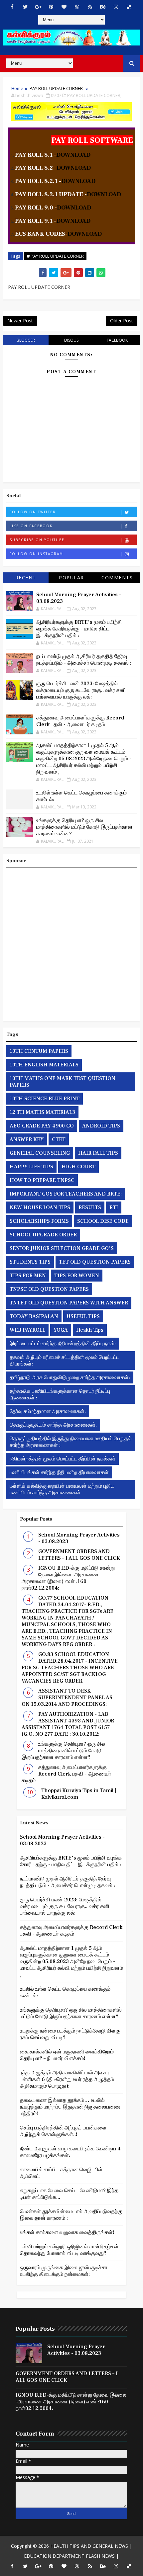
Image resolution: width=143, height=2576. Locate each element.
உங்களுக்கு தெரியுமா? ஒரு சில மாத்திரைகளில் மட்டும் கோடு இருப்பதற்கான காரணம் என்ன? (84, 827)
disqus (71, 340)
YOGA (61, 1330)
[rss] (90, 7)
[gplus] (38, 7)
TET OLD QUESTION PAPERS (95, 1262)
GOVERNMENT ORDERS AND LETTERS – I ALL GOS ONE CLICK (79, 1555)
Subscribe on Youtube (37, 540)
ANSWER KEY (27, 1139)
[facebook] (12, 7)
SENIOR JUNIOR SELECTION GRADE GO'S (62, 1248)
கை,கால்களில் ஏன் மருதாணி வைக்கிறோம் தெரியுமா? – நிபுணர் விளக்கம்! (67, 2055)
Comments (117, 578)
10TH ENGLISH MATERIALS (44, 1065)
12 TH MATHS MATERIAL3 (42, 1112)
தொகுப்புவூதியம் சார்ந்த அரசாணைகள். (53, 1425)
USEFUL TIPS (83, 1316)
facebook (117, 340)
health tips (90, 1330)
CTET (59, 1139)
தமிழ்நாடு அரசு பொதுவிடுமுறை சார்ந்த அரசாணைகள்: (70, 1377)
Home (17, 88)
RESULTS (90, 1207)
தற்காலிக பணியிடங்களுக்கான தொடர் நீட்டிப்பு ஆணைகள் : (60, 1394)
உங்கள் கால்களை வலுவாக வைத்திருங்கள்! (67, 2232)
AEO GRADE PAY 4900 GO (42, 1126)
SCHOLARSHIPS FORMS (39, 1221)
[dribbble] (77, 7)
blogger (26, 340)
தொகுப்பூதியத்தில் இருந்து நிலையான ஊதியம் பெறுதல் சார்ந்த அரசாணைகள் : (71, 1442)
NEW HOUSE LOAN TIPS (40, 1207)
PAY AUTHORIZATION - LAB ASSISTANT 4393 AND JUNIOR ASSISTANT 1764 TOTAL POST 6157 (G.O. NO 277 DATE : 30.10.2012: (68, 1724)
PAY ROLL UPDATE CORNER (56, 88)
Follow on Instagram (36, 554)
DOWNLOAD (73, 155)
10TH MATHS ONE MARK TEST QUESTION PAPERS (63, 1082)
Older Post (122, 321)
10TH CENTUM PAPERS (39, 1051)
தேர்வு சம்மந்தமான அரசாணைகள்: (48, 1411)
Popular (71, 578)
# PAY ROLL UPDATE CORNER (55, 256)
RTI (114, 1207)
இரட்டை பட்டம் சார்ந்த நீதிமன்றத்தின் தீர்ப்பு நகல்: (63, 1344)
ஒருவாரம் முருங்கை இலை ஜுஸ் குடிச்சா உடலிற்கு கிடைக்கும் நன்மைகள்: (64, 2271)
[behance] (103, 7)
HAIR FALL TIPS (98, 1153)
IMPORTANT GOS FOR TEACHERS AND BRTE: (66, 1194)
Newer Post (20, 321)
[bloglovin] (64, 7)
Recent (26, 578)
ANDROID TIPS (101, 1126)
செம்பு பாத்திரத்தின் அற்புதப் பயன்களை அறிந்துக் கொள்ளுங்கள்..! (63, 2131)
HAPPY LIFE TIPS (31, 1167)
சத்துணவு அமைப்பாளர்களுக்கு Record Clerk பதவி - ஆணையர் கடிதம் (80, 721)
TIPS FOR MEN (28, 1276)
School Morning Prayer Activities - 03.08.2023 (76, 2350)
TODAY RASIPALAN (34, 1316)
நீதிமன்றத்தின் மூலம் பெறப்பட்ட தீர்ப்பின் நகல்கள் (63, 1459)
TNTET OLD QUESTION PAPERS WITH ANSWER (69, 1303)
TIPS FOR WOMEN (77, 1276)
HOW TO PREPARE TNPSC (42, 1180)
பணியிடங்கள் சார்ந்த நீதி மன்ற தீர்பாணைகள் (59, 1472)
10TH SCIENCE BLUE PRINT (45, 1099)
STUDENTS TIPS (30, 1262)
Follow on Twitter (33, 512)
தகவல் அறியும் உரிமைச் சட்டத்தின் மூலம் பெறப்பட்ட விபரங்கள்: (65, 1361)
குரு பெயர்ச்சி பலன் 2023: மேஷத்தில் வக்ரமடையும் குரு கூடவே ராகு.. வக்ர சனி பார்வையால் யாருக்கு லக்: (81, 690)
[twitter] (25, 7)
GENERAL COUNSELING (40, 1153)
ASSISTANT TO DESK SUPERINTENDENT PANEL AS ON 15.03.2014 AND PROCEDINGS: (67, 1698)
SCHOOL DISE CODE (103, 1221)
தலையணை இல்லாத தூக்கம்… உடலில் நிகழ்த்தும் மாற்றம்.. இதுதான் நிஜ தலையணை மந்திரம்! (70, 2107)
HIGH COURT (78, 1167)
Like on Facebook (31, 526)
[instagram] (116, 7)
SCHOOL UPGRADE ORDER (43, 1235)
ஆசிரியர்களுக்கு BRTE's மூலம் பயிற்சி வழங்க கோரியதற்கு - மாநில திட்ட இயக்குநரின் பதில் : (79, 629)
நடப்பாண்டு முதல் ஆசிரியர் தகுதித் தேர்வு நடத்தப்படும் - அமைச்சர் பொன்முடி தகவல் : (84, 660)
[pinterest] (51, 7)
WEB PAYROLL (27, 1330)
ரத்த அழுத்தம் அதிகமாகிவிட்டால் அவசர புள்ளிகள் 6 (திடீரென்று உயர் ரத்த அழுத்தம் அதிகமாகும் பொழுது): (67, 2079)
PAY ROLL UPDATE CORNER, (94, 95)
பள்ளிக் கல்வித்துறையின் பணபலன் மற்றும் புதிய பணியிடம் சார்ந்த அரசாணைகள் (62, 1489)
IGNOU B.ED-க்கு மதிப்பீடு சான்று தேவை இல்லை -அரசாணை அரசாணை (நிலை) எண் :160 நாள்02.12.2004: (68, 1578)
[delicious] (129, 7)
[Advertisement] (71, 943)
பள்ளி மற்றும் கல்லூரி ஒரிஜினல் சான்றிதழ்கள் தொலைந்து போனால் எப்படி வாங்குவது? (69, 2250)
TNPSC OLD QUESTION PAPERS (49, 1289)
